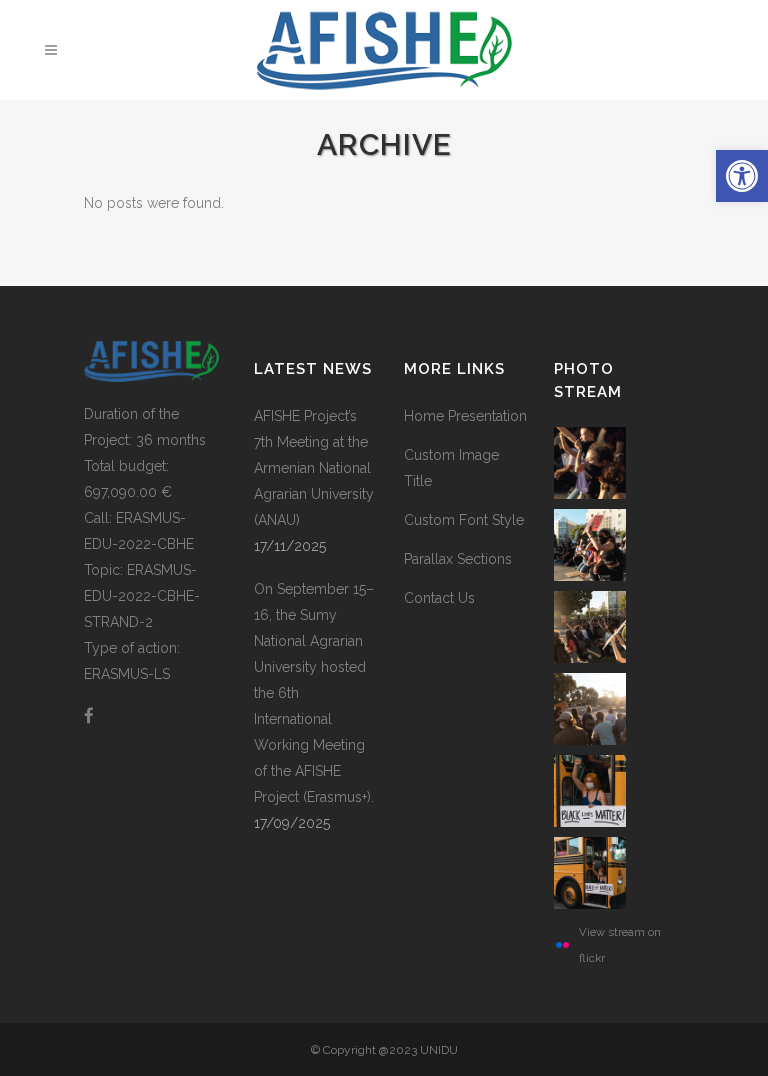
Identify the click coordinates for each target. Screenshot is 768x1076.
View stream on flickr (620, 945)
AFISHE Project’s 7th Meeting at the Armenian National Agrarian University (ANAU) (314, 468)
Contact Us (439, 598)
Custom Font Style (464, 520)
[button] (742, 176)
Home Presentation (465, 416)
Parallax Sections (458, 559)
